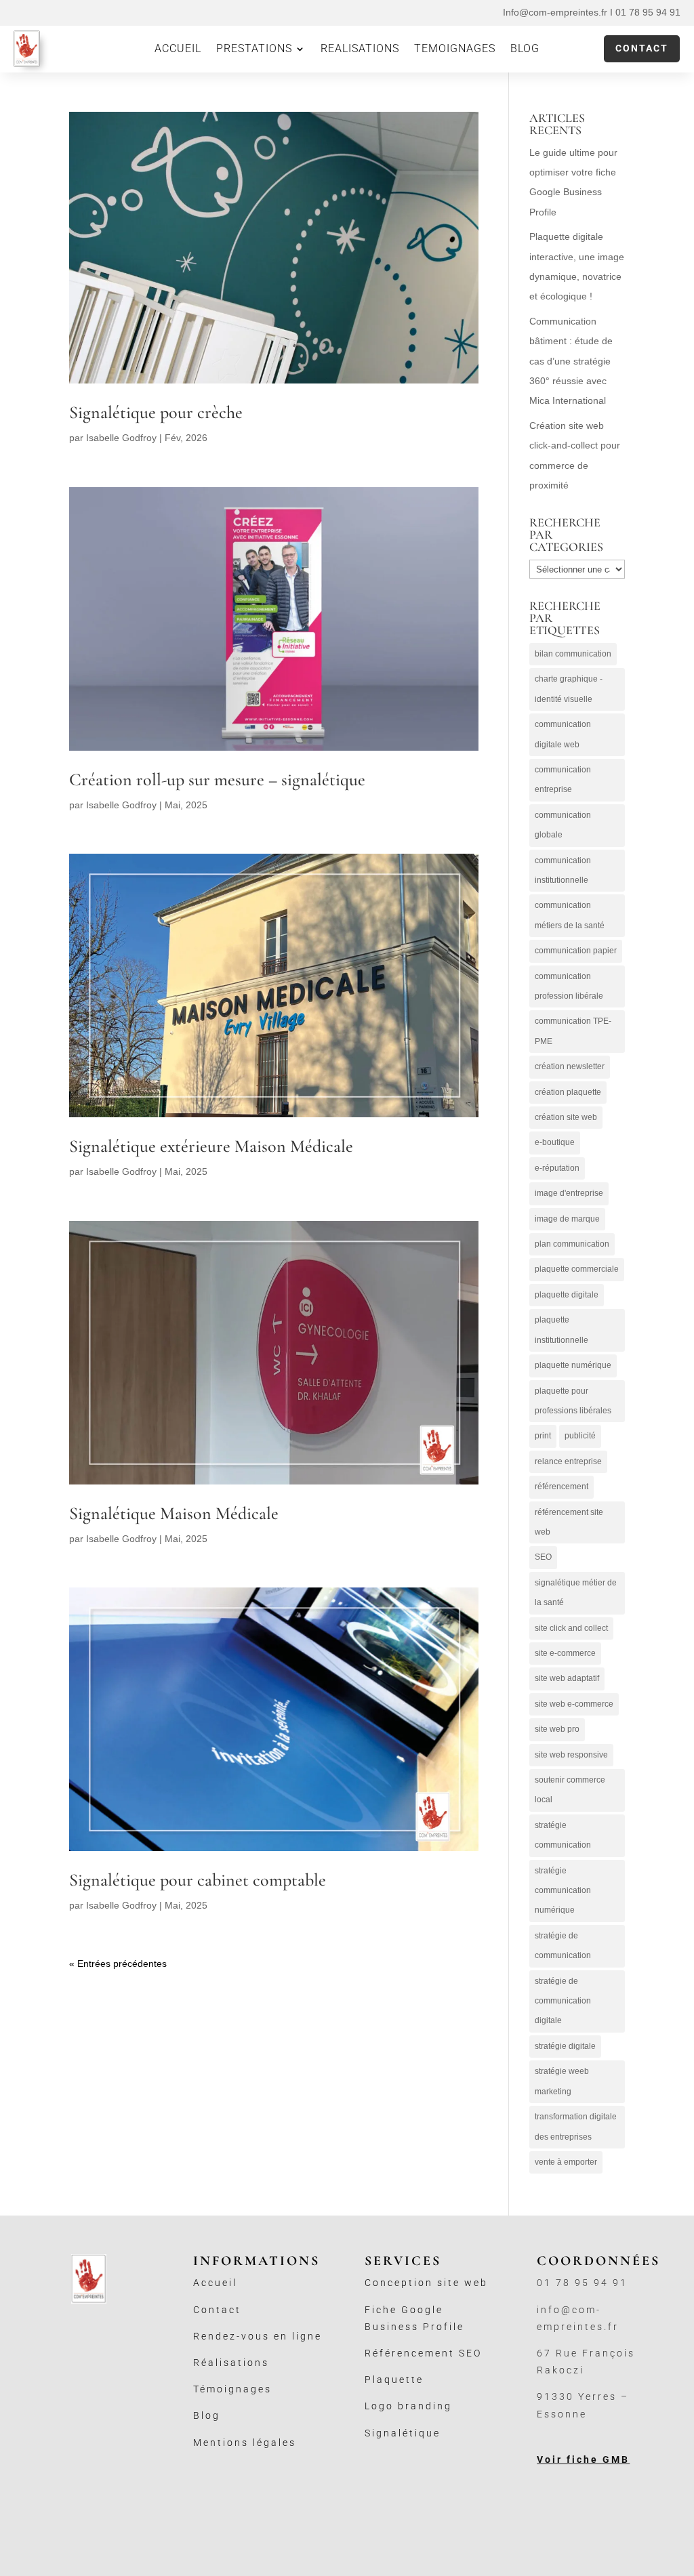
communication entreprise (563, 780)
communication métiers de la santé (570, 915)
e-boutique (555, 1142)
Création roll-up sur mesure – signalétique (217, 780)
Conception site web (426, 2283)
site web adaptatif (567, 1678)
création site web (566, 1117)
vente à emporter (566, 2162)
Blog (207, 2415)
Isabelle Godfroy (121, 438)
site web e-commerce (574, 1704)
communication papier (576, 951)
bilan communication (573, 654)
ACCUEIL (178, 49)
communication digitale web (563, 734)
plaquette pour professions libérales (573, 1401)
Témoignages (232, 2389)
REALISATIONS (360, 49)
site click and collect (571, 1628)
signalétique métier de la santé (576, 1593)
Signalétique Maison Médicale (174, 1513)
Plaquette (394, 2380)
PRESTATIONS (254, 49)
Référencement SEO (423, 2353)
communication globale (563, 825)
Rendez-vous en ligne (258, 2336)
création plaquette (568, 1092)
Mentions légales (245, 2443)
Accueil (215, 2283)
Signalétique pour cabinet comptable (198, 1880)
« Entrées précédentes (118, 1964)
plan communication (572, 1244)
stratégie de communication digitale (563, 2001)
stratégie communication (563, 1835)
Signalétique (403, 2433)
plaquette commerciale (577, 1269)
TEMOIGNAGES (455, 49)
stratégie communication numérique (563, 1891)
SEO (543, 1557)
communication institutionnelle (563, 870)
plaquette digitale (567, 1295)
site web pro (557, 1729)
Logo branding (408, 2406)
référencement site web (569, 1522)
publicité (580, 1436)
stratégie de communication (563, 1946)
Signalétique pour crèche (156, 412)
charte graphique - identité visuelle (569, 689)
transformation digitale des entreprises (576, 2126)
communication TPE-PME (573, 1031)
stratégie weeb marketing (562, 2081)
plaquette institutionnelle (562, 1330)
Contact (642, 48)
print (543, 1436)
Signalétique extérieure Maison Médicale (211, 1146)
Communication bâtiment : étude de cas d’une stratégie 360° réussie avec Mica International (571, 361)
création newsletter (570, 1066)
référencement (562, 1487)
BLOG (525, 49)
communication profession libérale (569, 986)
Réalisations (231, 2363)
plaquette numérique (573, 1365)
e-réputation (557, 1168)
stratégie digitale (565, 2046)
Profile (444, 2327)
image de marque (567, 1219)
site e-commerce (565, 1653)
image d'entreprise (569, 1193)
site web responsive (571, 1755)
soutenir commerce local (570, 1790)
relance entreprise (568, 1461)
